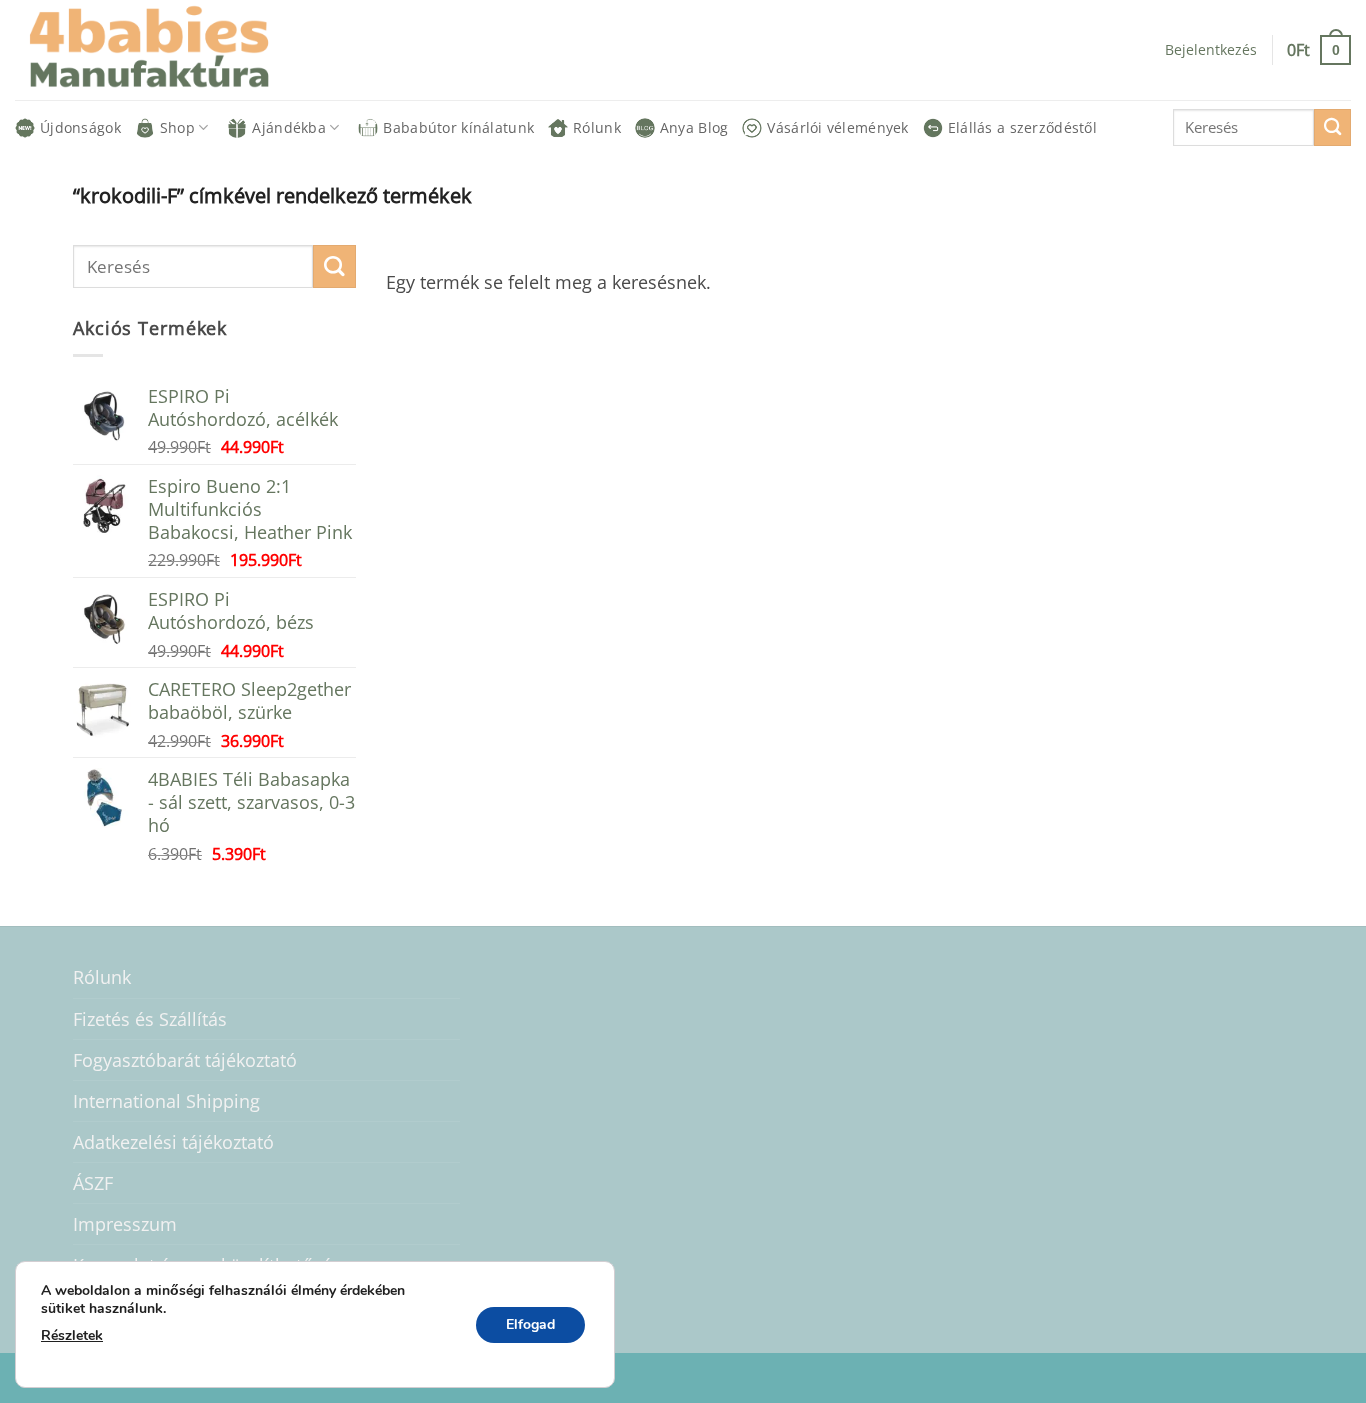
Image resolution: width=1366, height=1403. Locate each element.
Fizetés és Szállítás (150, 1019)
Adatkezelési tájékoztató (173, 1142)
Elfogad (530, 1324)
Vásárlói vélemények (837, 127)
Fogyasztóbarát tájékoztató (185, 1060)
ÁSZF (93, 1183)
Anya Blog (694, 127)
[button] (1319, 49)
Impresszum (125, 1224)
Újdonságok (80, 127)
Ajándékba (289, 127)
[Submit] (1332, 127)
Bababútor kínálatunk (458, 127)
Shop (177, 127)
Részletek (72, 1335)
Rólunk (597, 127)
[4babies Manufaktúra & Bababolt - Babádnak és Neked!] (165, 50)
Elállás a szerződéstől (1022, 127)
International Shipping (166, 1101)
